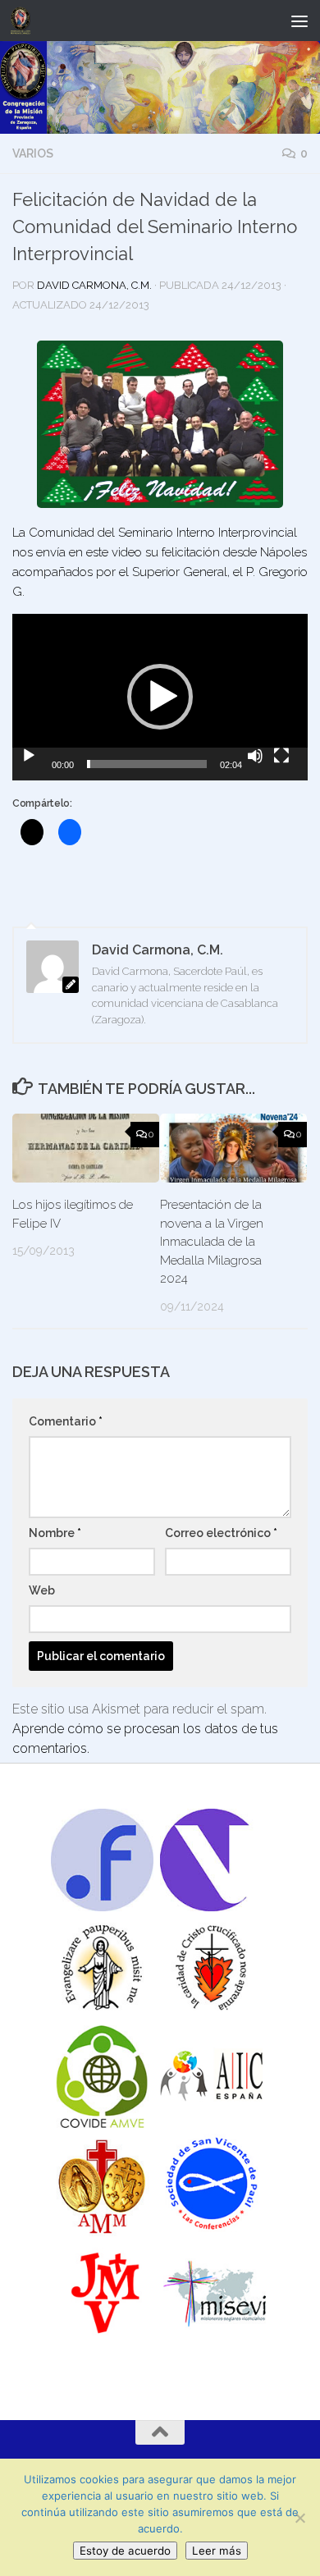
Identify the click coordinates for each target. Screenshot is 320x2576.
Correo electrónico (221, 1533)
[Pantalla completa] (281, 756)
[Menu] (299, 21)
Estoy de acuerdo (125, 2551)
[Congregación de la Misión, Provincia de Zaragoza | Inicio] (24, 21)
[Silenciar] (255, 756)
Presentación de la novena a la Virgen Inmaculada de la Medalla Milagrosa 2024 (212, 1242)
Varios (33, 153)
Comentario (66, 1421)
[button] (160, 697)
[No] (299, 2518)
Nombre (55, 1533)
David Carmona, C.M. (94, 285)
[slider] (147, 764)
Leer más (217, 2551)
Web (42, 1590)
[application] (160, 697)
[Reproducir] (29, 756)
